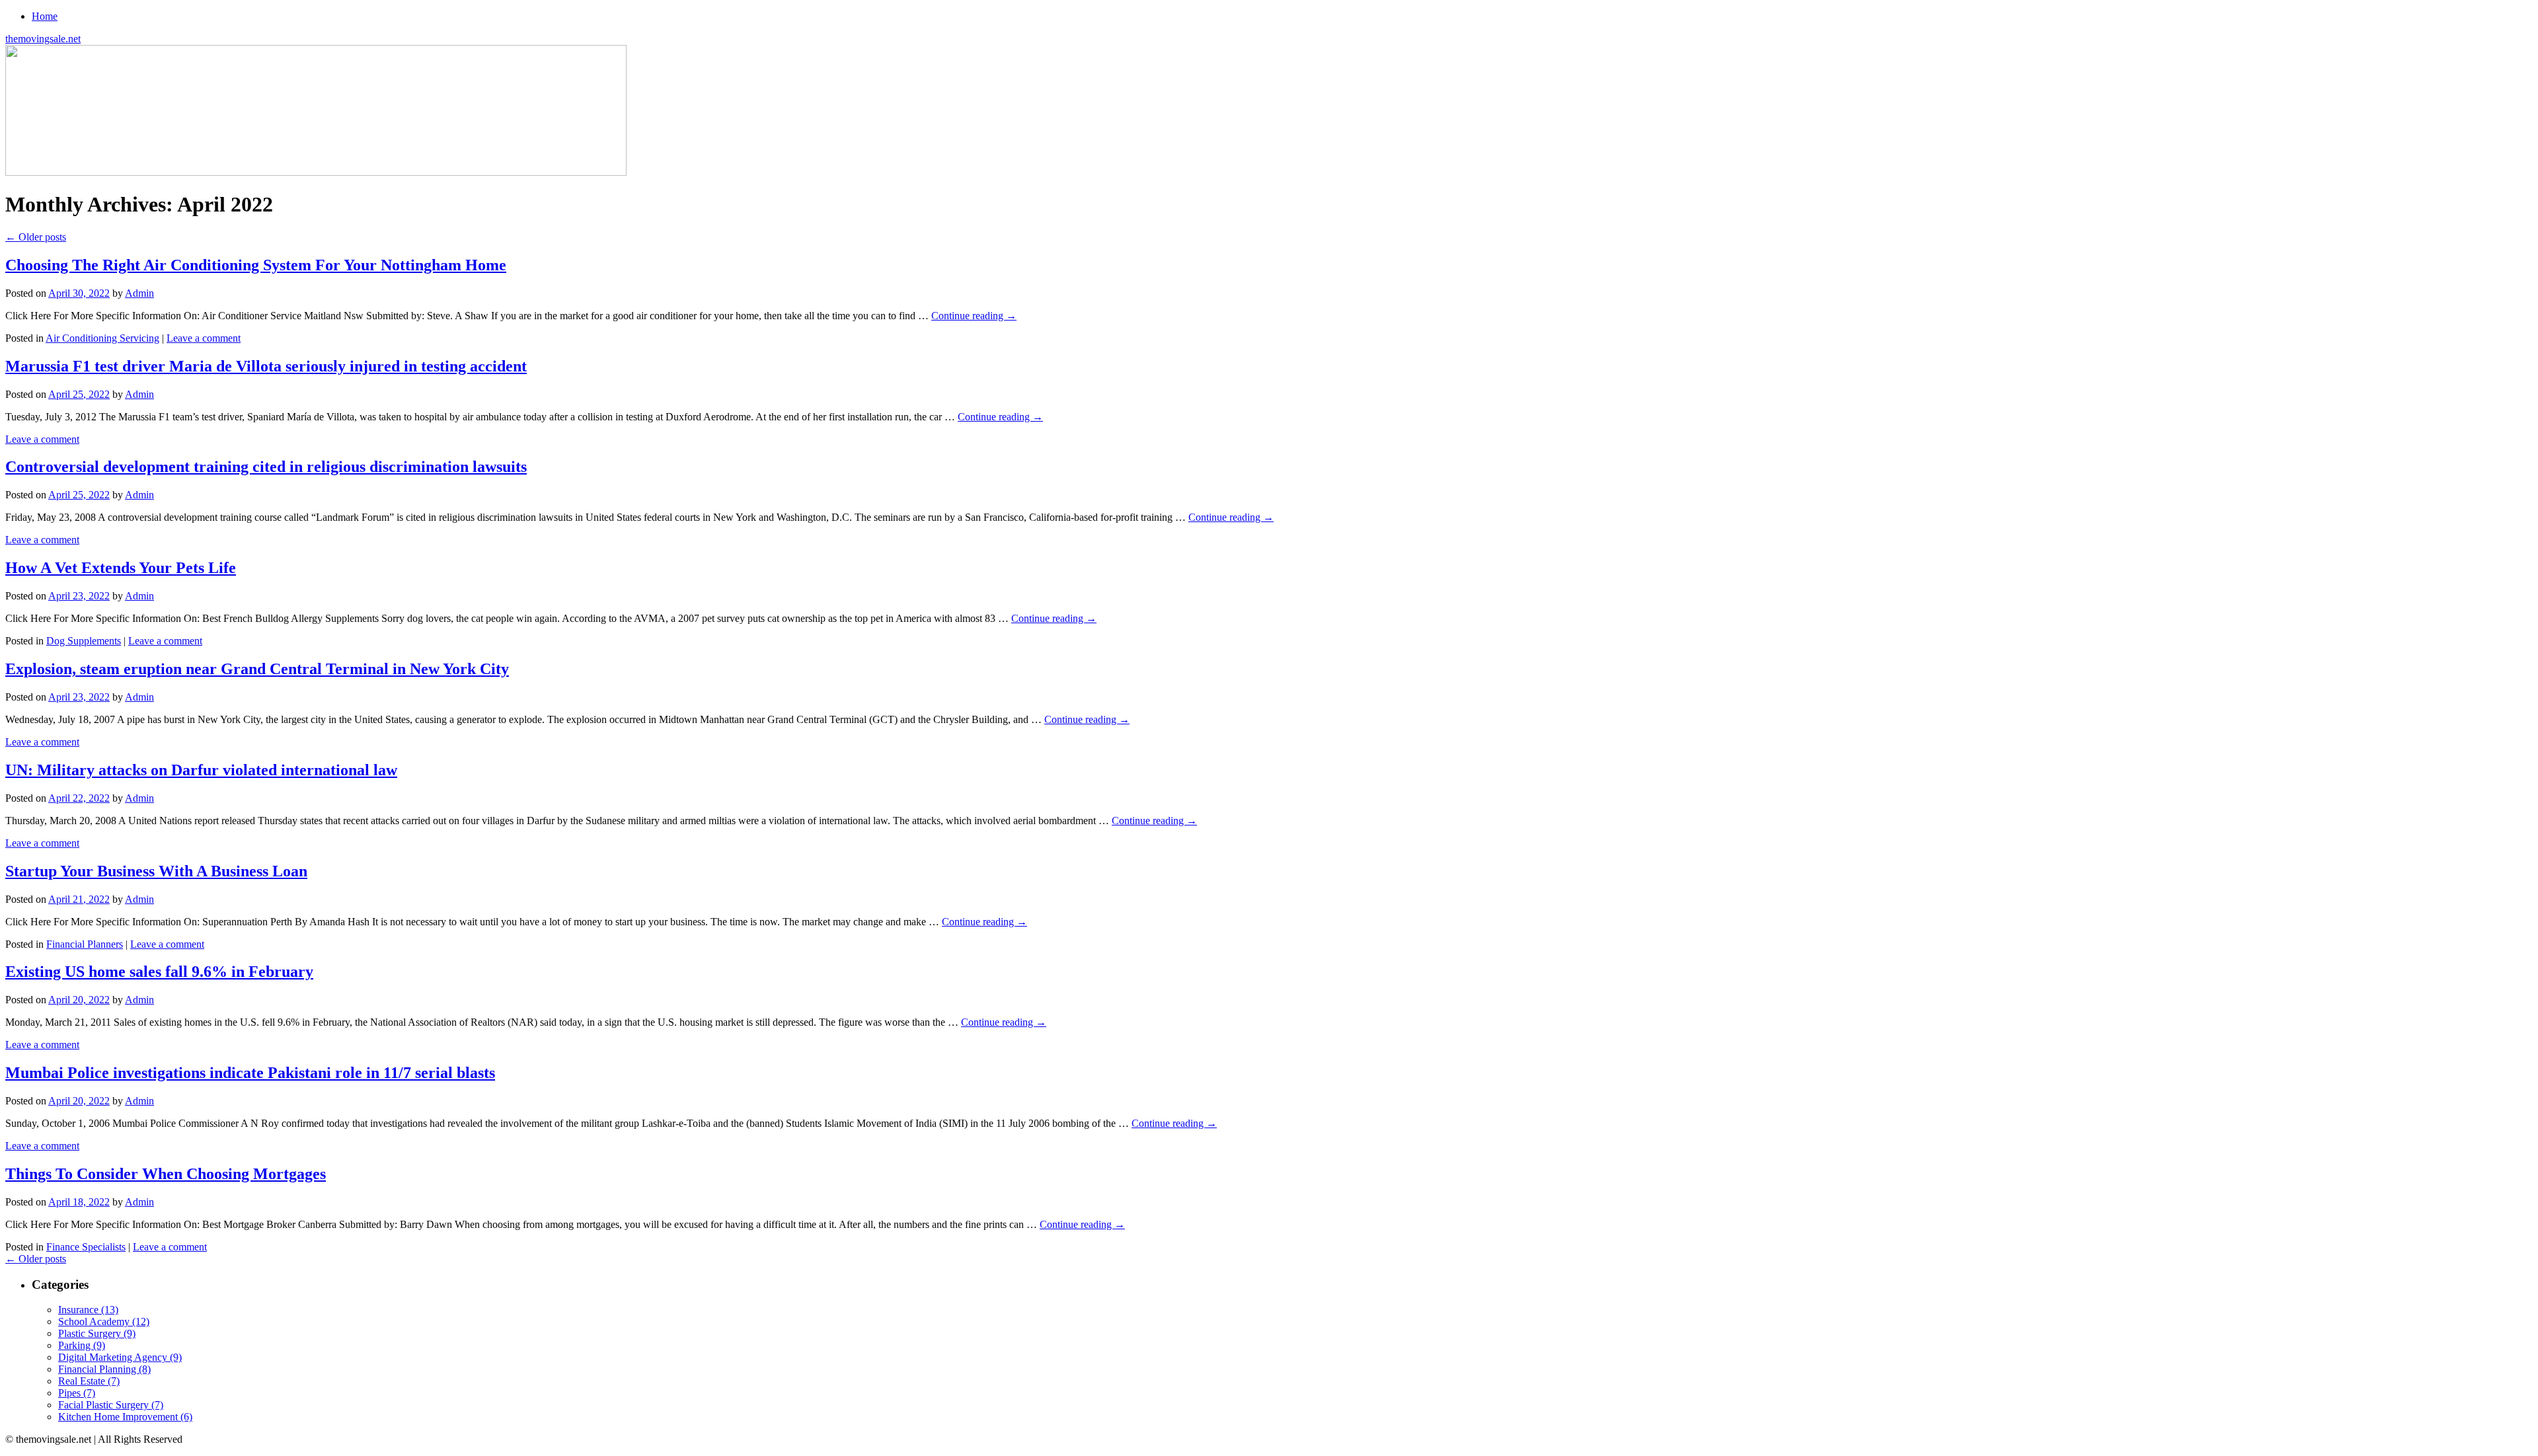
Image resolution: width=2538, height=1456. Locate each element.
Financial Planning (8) (104, 1369)
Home (45, 16)
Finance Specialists (86, 1247)
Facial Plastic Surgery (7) (111, 1405)
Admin (139, 293)
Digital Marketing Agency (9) (120, 1357)
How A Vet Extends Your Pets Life (121, 568)
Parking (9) (82, 1345)
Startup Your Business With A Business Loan (156, 871)
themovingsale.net (43, 39)
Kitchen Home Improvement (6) (125, 1417)
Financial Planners (85, 944)
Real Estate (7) (89, 1381)
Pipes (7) (77, 1393)
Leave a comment (204, 338)
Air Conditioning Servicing (102, 338)
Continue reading (974, 316)
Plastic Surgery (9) (97, 1333)
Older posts (36, 237)
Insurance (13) (88, 1310)
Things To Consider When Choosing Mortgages (166, 1174)
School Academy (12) (104, 1322)
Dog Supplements (84, 641)
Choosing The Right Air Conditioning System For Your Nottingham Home (256, 265)
